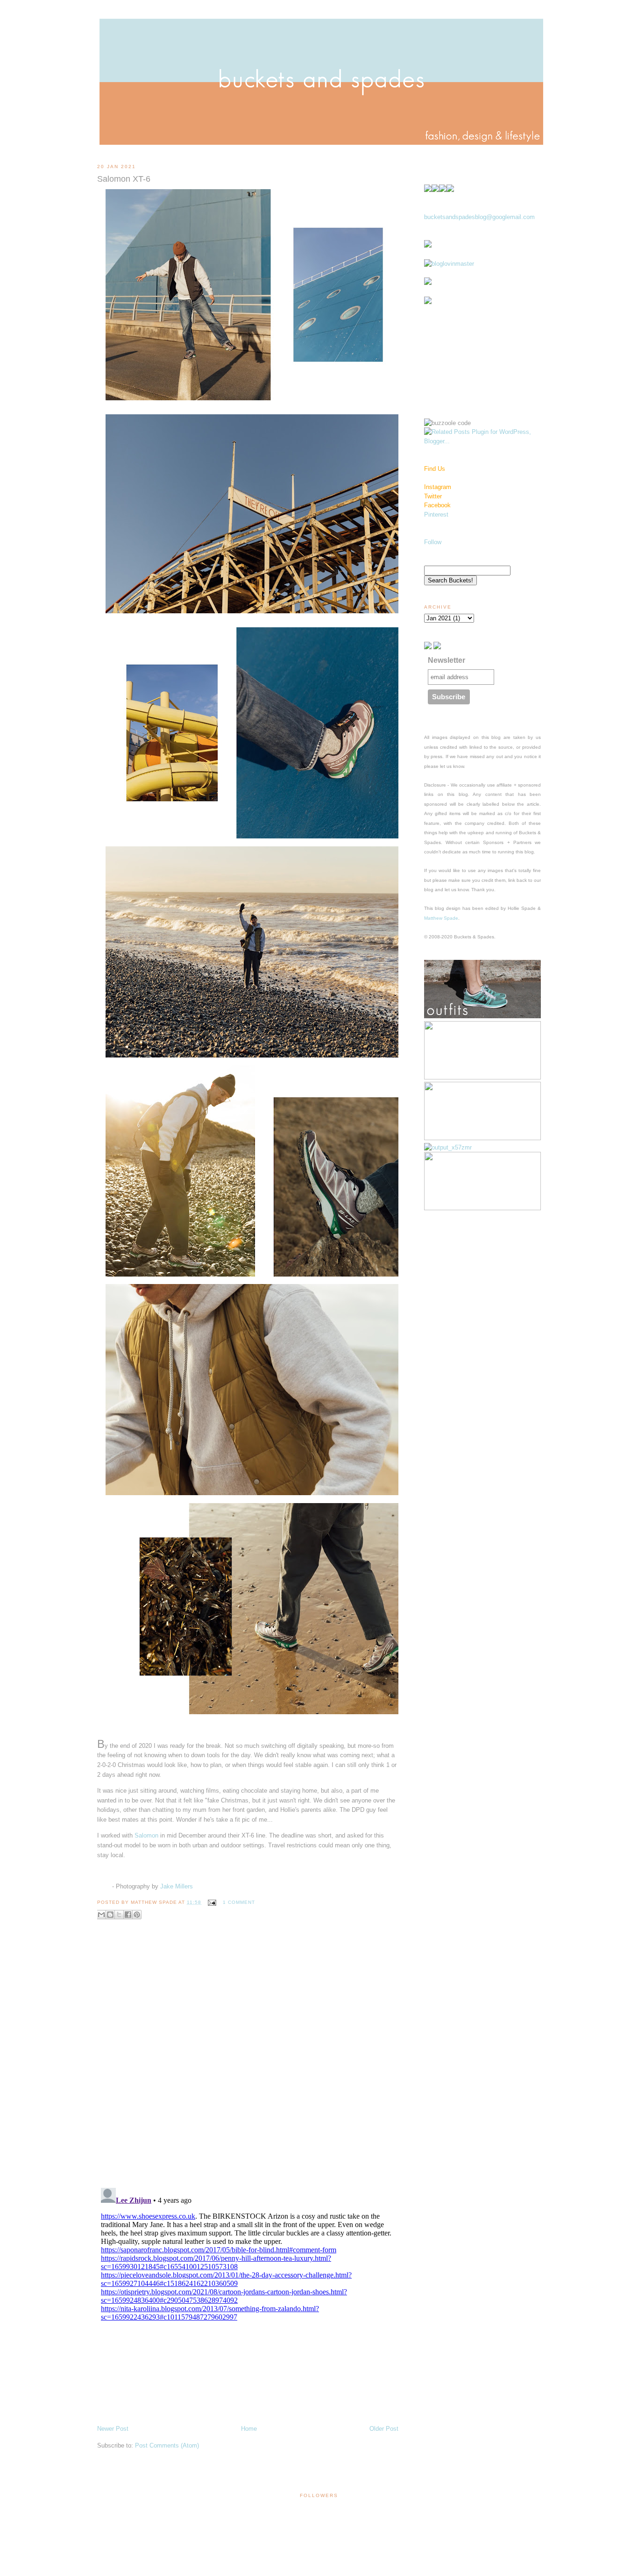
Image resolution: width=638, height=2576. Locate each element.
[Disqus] (248, 2060)
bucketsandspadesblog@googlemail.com (479, 217)
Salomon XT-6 (124, 179)
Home (249, 2429)
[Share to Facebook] (128, 1915)
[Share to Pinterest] (137, 1915)
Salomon (146, 1835)
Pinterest (436, 514)
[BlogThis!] (110, 1915)
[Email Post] (211, 1902)
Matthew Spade (441, 918)
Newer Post (113, 2429)
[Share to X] (119, 1915)
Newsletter (447, 660)
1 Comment (239, 1902)
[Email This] (101, 1915)
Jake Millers (177, 1886)
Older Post (384, 2429)
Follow (433, 542)
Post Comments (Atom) (167, 2445)
